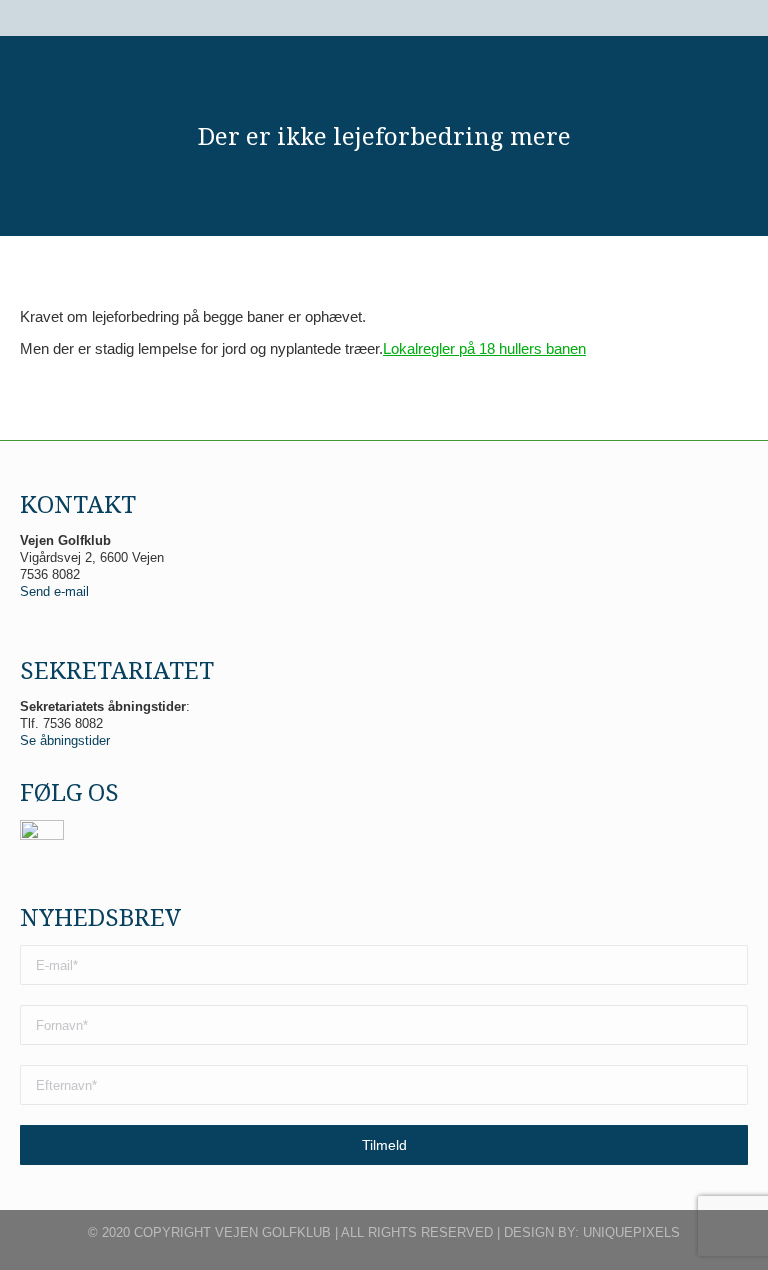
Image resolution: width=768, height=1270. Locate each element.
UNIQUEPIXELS (631, 1232)
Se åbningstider (65, 740)
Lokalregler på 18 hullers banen (484, 348)
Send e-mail (54, 591)
